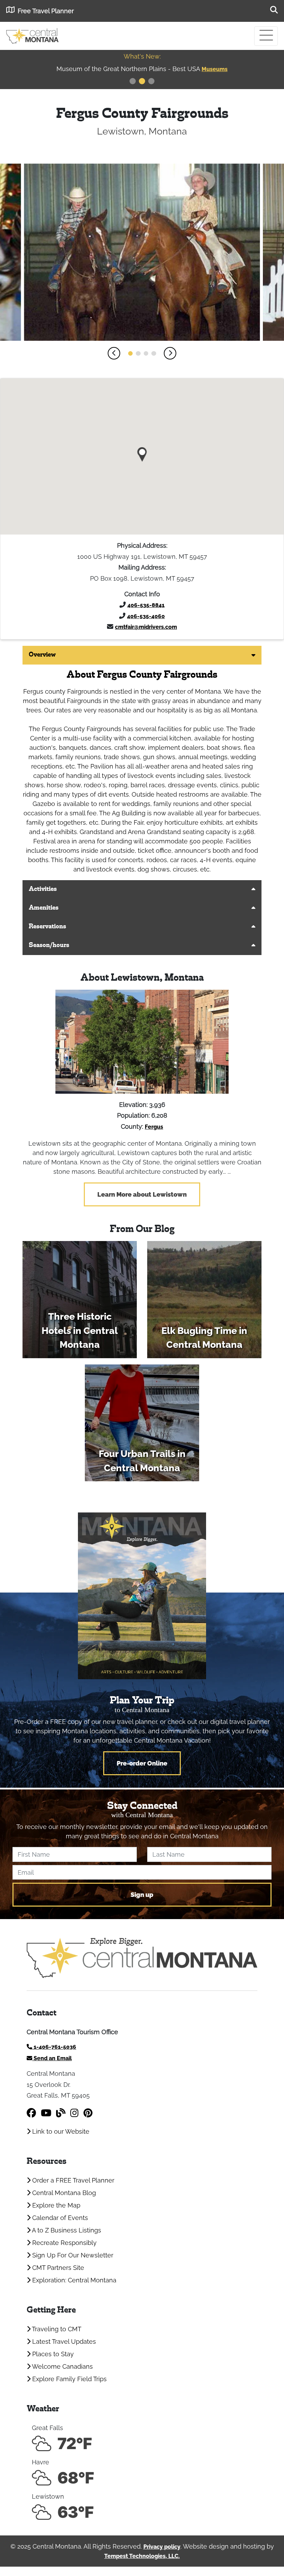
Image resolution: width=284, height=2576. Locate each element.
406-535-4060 (146, 616)
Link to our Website (60, 2131)
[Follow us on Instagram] (74, 2113)
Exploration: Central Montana (73, 2280)
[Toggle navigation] (266, 36)
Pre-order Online (142, 1763)
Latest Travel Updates (63, 2341)
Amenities (44, 908)
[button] (114, 353)
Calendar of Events (59, 2218)
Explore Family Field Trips (69, 2379)
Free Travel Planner (46, 11)
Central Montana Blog (63, 2193)
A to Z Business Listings (66, 2230)
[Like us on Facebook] (31, 2113)
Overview (42, 655)
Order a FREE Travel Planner (72, 2180)
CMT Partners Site (57, 2268)
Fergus (154, 1127)
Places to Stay (52, 2354)
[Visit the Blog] (61, 2113)
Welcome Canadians (62, 2366)
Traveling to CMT (56, 2329)
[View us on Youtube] (46, 2113)
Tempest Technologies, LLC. (142, 2556)
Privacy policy (162, 2547)
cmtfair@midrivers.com (146, 627)
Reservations (47, 927)
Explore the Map (55, 2205)
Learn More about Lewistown (142, 1194)
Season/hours (49, 946)
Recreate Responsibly (64, 2243)
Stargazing (215, 69)
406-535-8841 (146, 605)
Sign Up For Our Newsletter (72, 2255)
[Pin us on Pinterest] (88, 2113)
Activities (43, 889)
